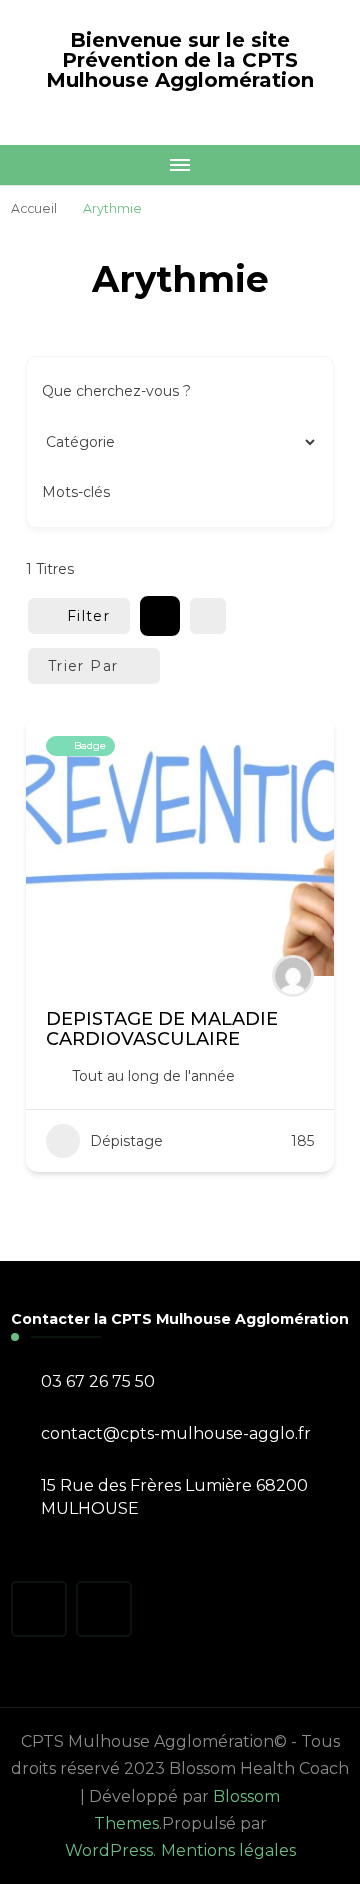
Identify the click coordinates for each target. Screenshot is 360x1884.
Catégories (80, 441)
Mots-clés (76, 492)
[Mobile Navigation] (180, 165)
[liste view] (208, 616)
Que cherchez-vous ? (116, 391)
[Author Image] (293, 976)
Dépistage (126, 1141)
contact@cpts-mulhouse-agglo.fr (176, 1433)
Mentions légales (228, 1850)
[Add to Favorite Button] (299, 751)
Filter (88, 616)
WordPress (109, 1850)
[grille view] (160, 616)
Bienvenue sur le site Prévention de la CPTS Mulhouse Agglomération (180, 60)
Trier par (83, 666)
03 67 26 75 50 (98, 1381)
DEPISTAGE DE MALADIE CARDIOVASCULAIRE (162, 1029)
